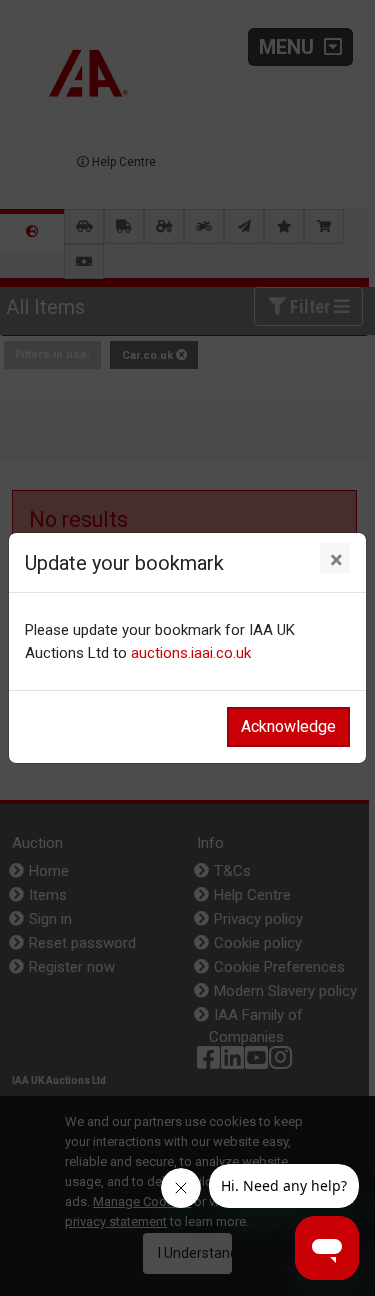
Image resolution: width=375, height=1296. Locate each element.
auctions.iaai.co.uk (191, 653)
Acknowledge (288, 726)
